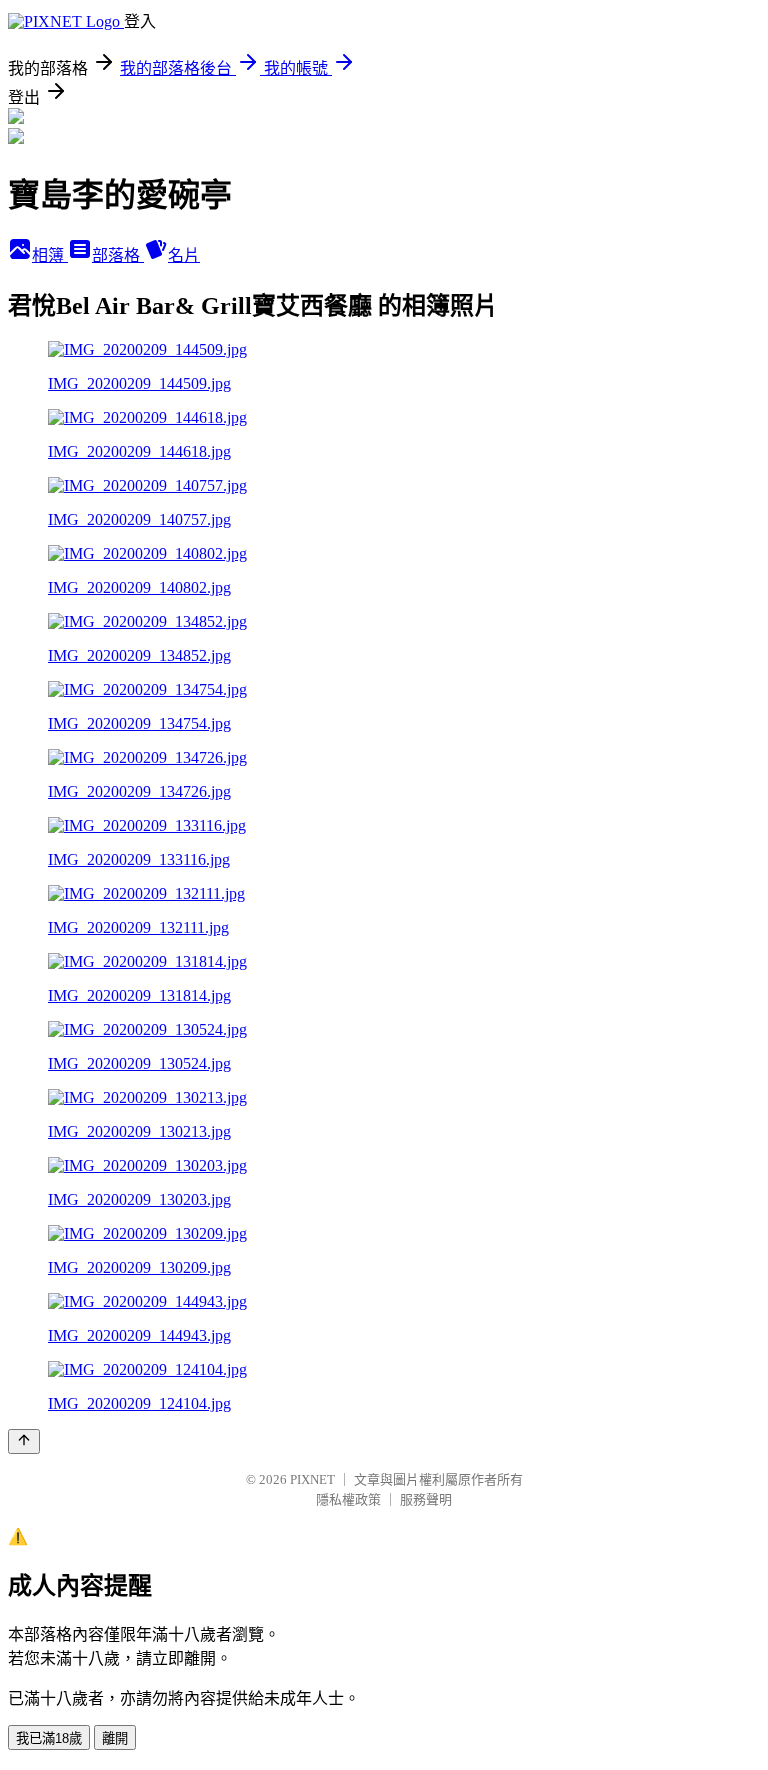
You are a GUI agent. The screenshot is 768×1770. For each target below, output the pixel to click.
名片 (184, 255)
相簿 (50, 255)
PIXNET (312, 1479)
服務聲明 (426, 1499)
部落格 (118, 255)
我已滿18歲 (49, 1738)
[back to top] (24, 1441)
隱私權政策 (348, 1499)
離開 (115, 1738)
